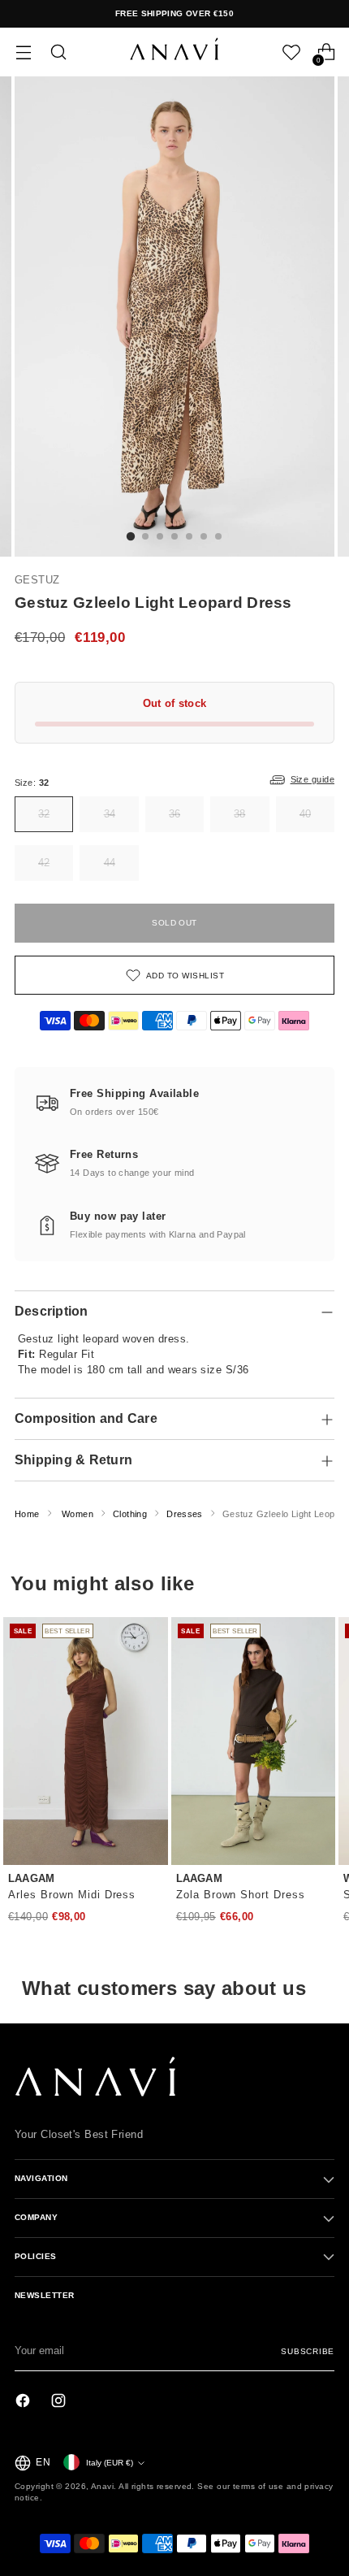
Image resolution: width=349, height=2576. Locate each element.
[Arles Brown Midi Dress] (86, 1741)
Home (27, 1514)
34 (110, 814)
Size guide (312, 779)
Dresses (185, 1514)
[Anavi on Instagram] (60, 2403)
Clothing (130, 1514)
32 (44, 814)
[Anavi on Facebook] (24, 2403)
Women (78, 1514)
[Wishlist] (291, 52)
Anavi (102, 2486)
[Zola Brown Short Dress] (254, 1741)
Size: (32, 783)
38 (239, 814)
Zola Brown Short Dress (241, 1895)
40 (305, 814)
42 (44, 863)
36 (174, 814)
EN (43, 2462)
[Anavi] (174, 52)
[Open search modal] (58, 52)
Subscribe (308, 2351)
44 (110, 863)
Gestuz (37, 580)
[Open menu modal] (23, 52)
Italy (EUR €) (110, 2463)
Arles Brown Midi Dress (72, 1895)
